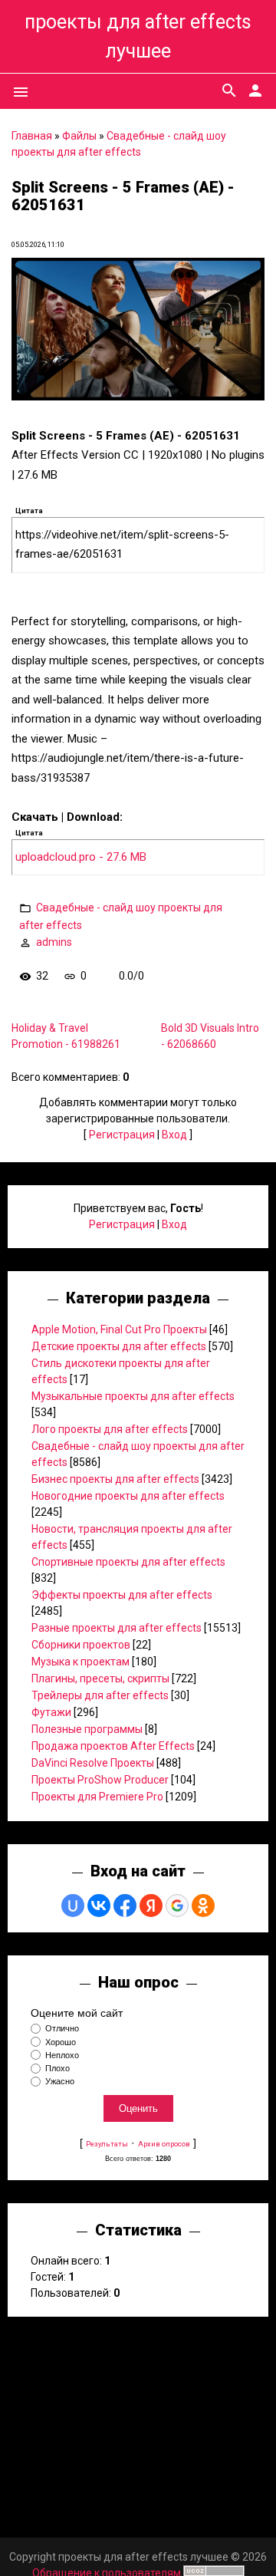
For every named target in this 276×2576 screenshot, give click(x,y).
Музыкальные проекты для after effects (133, 1396)
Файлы (79, 136)
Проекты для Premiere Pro (97, 1797)
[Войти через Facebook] (125, 1906)
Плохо (58, 2068)
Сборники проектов (81, 1645)
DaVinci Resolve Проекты (93, 1763)
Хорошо (61, 2042)
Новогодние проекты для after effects (128, 1496)
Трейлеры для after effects (100, 1695)
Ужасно (60, 2081)
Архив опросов (164, 2144)
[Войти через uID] (73, 1906)
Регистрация (122, 1135)
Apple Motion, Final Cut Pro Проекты (119, 1329)
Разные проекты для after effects (117, 1628)
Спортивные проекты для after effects (128, 1562)
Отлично (62, 2029)
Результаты (107, 2144)
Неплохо (62, 2055)
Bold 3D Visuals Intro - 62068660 (210, 1036)
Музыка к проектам (80, 1662)
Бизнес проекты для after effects (115, 1479)
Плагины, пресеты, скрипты (100, 1678)
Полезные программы (87, 1729)
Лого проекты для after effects (110, 1429)
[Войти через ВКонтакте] (99, 1906)
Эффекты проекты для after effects (122, 1595)
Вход (174, 1135)
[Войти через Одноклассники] (203, 1906)
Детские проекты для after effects (119, 1346)
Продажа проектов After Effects (113, 1746)
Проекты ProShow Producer (100, 1780)
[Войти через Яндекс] (151, 1906)
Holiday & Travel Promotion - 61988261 (66, 1036)
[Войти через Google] (177, 1906)
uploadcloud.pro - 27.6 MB (81, 857)
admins (54, 942)
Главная (32, 136)
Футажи (51, 1712)
